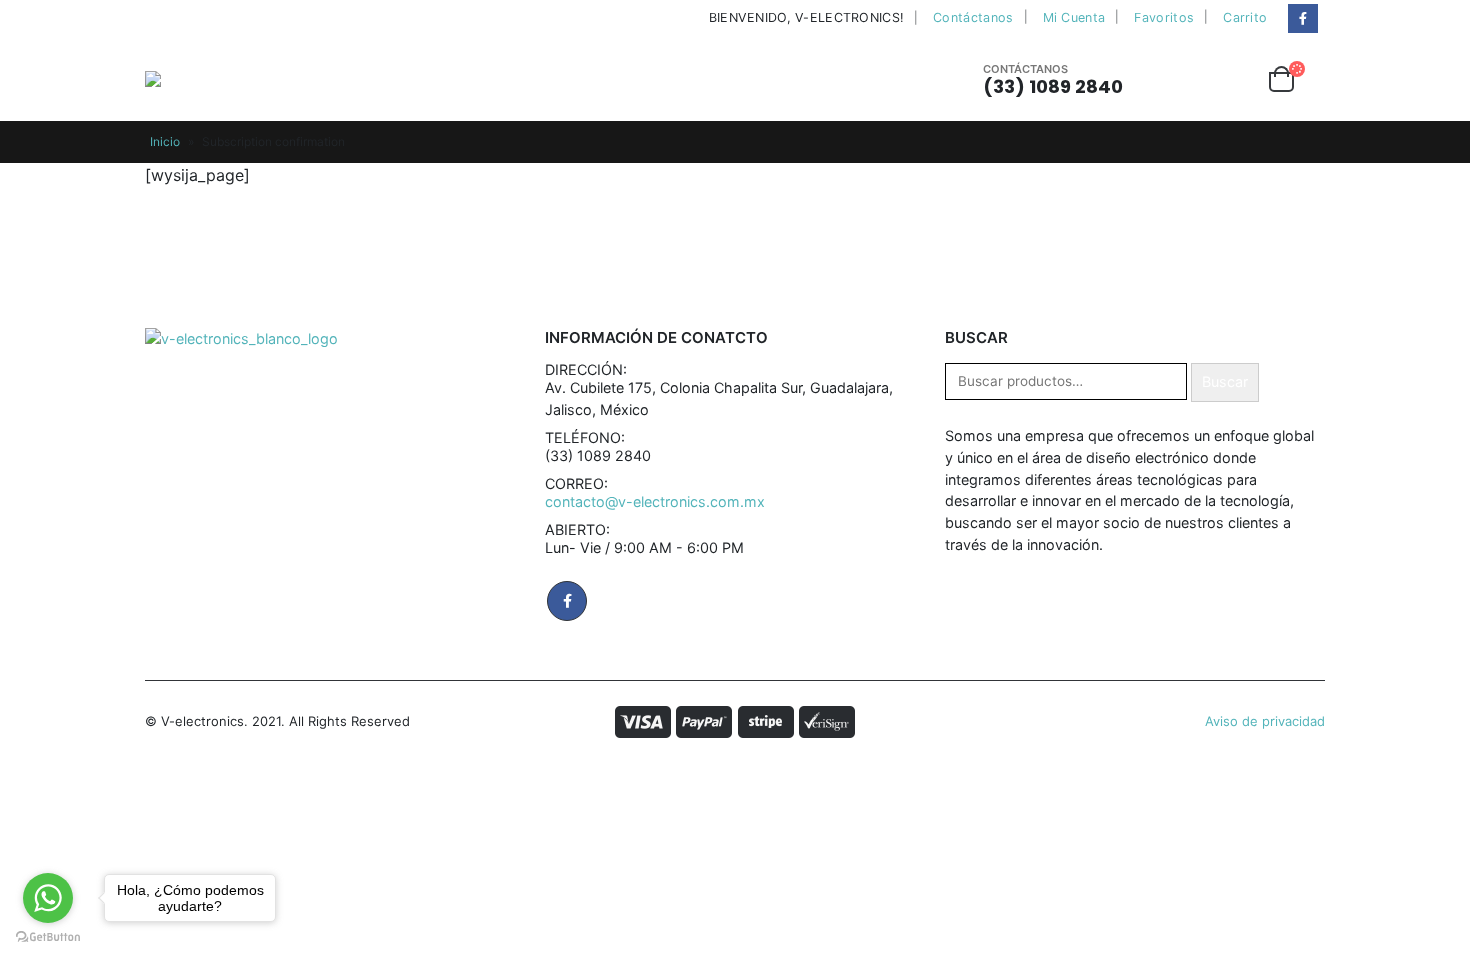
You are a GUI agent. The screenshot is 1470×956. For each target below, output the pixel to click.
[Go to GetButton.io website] (48, 936)
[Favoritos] (1230, 79)
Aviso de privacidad (1265, 721)
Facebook (567, 601)
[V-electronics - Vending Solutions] (203, 79)
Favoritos (1164, 17)
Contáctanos (973, 17)
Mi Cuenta (1074, 17)
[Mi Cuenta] (1175, 79)
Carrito (1245, 17)
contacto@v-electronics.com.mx (655, 501)
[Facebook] (1302, 18)
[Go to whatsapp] (48, 898)
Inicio (165, 141)
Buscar (1225, 381)
